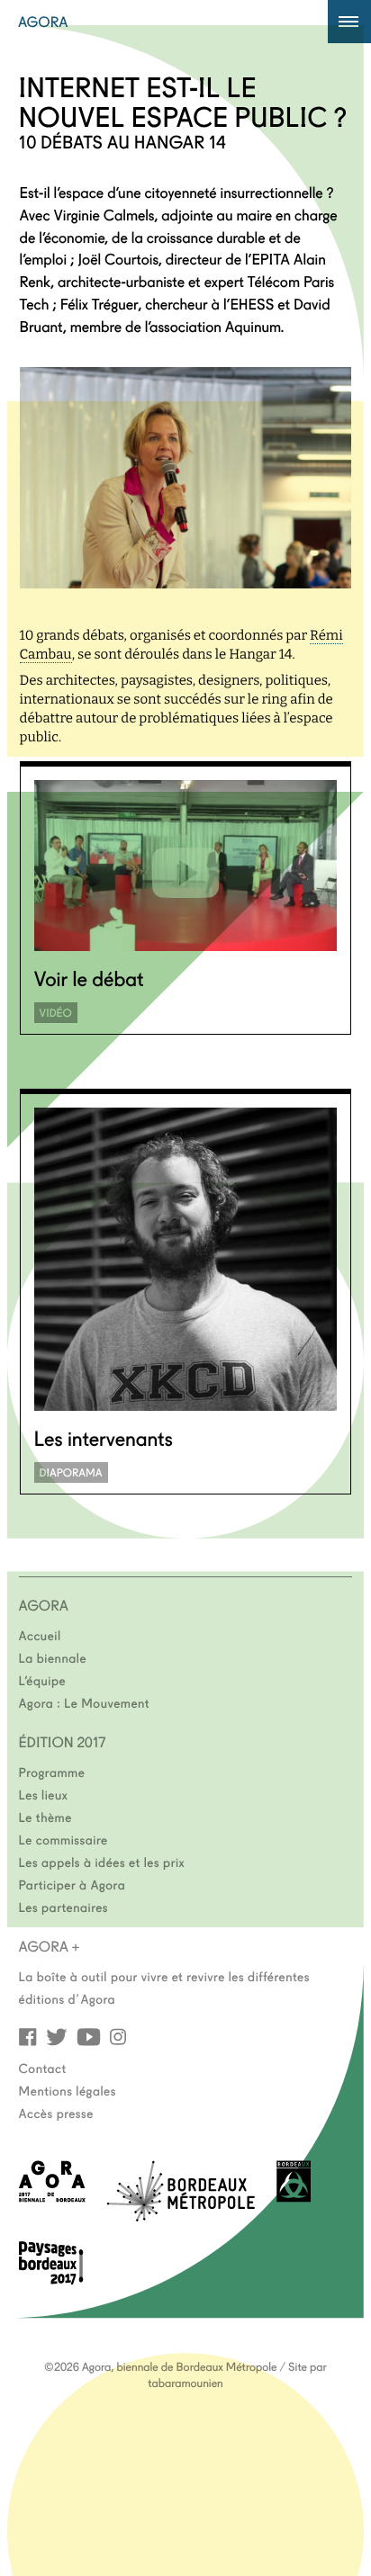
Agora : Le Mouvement (85, 1702)
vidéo (56, 1013)
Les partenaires (64, 1907)
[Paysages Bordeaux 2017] (51, 2279)
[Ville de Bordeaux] (294, 2197)
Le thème (45, 1817)
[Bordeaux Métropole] (181, 2216)
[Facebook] (28, 2036)
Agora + (50, 1946)
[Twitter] (57, 2036)
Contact (43, 2068)
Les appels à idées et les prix (102, 1862)
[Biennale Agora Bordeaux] (52, 2197)
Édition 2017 (63, 1742)
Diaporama (71, 1472)
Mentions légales (68, 2090)
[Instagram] (118, 2036)
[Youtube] (89, 2036)
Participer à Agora (72, 1884)
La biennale (53, 1657)
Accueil (40, 1635)
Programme (52, 1772)
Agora (43, 22)
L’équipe (43, 1680)
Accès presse (56, 2113)
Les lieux (44, 1794)
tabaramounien (185, 2383)
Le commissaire (63, 1839)
